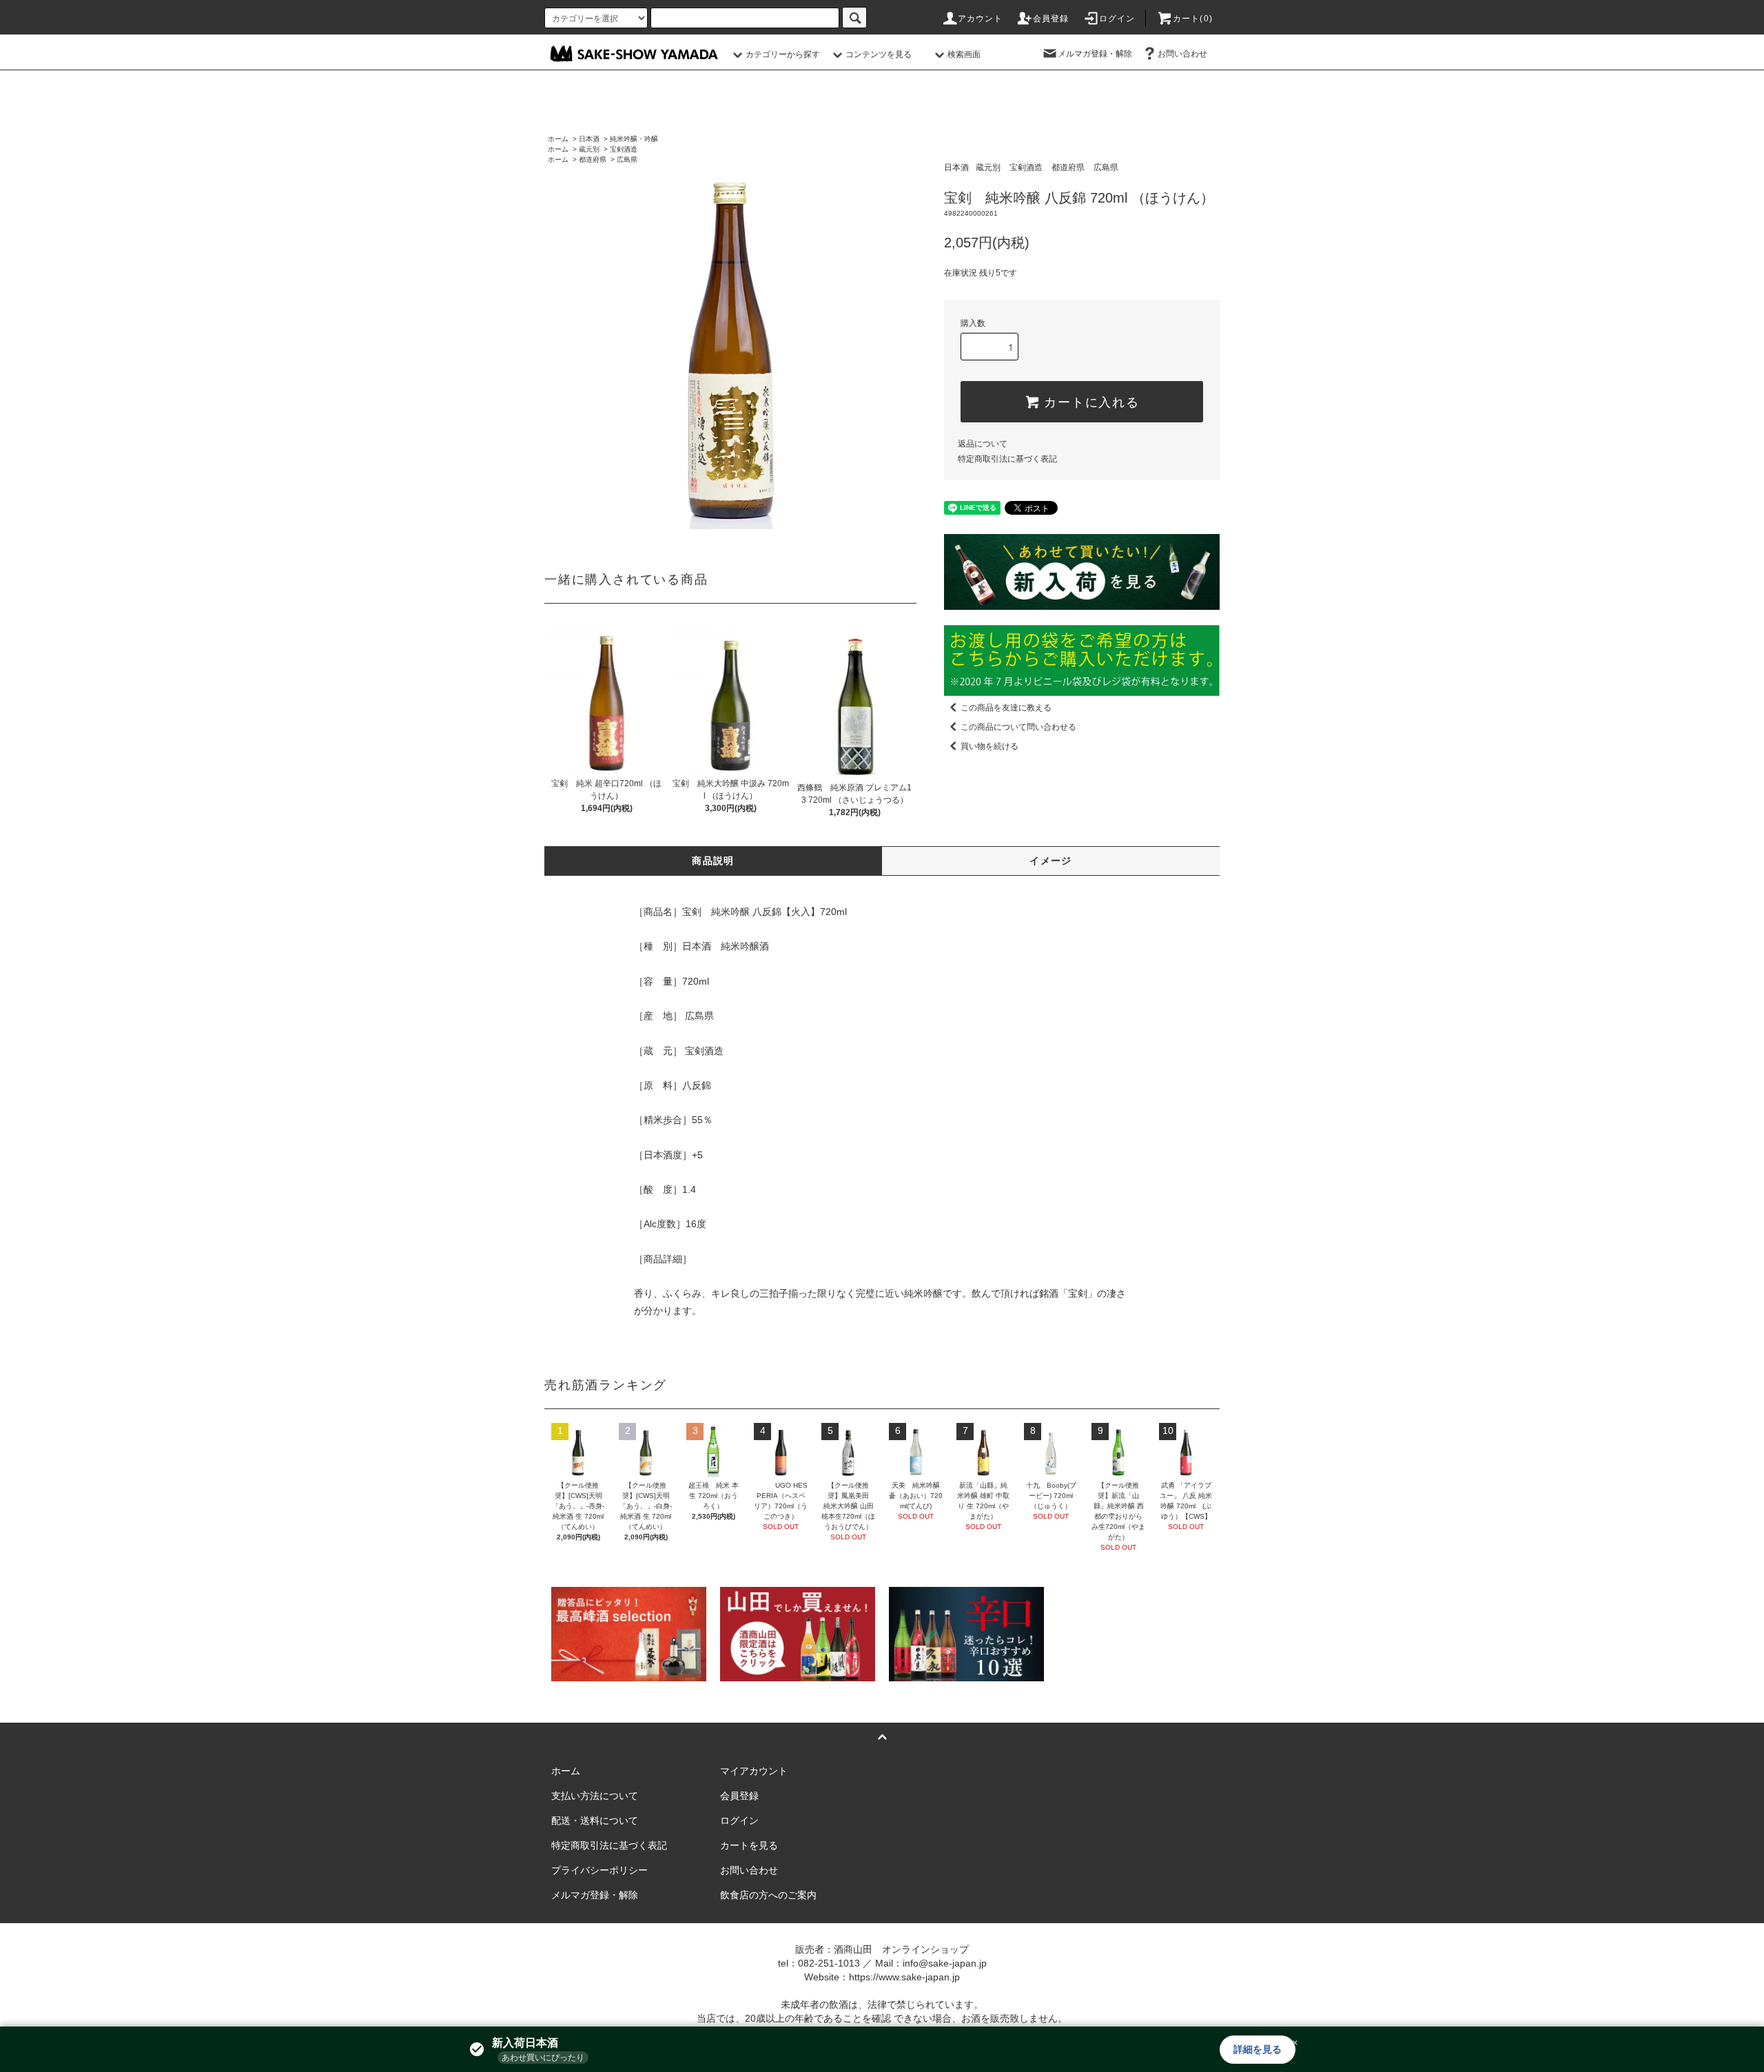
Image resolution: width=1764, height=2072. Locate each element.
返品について (983, 444)
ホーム (558, 139)
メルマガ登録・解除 (1095, 54)
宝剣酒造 (624, 149)
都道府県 (593, 160)
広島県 (627, 160)
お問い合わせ (1182, 54)
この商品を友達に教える (1006, 708)
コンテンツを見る (879, 54)
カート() (1193, 19)
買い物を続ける (989, 746)
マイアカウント (754, 1771)
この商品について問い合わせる (1018, 727)
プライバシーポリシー (599, 1870)
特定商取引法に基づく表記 (1007, 459)
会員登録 (1051, 19)
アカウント (981, 19)
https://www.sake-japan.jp (904, 1977)
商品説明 (713, 861)
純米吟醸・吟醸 (634, 139)
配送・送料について (595, 1820)
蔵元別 (589, 149)
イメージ (1051, 861)
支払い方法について (595, 1796)
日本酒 (589, 139)
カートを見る (749, 1845)
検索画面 (964, 54)
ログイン (1117, 19)
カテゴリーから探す (783, 54)
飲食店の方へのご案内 (768, 1895)
